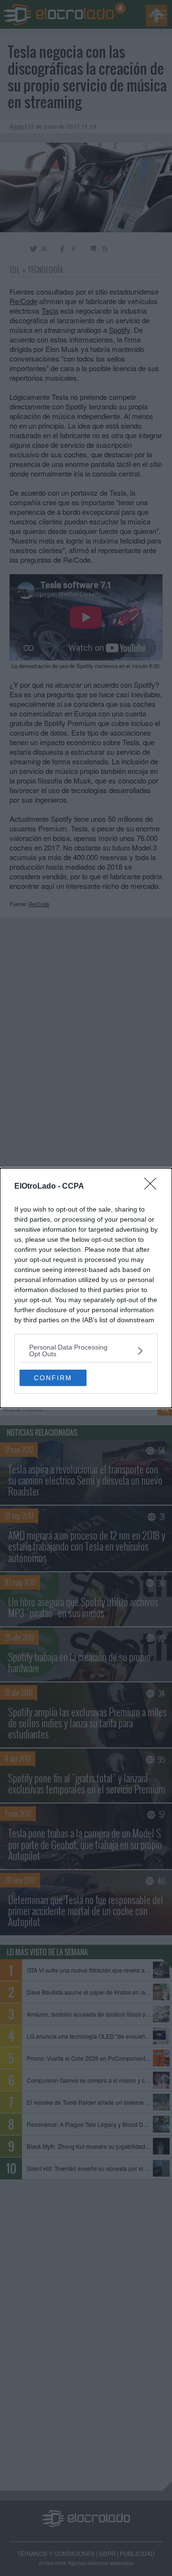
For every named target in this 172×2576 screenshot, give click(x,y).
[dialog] (86, 1288)
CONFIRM (53, 1378)
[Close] (153, 1187)
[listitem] (86, 1350)
